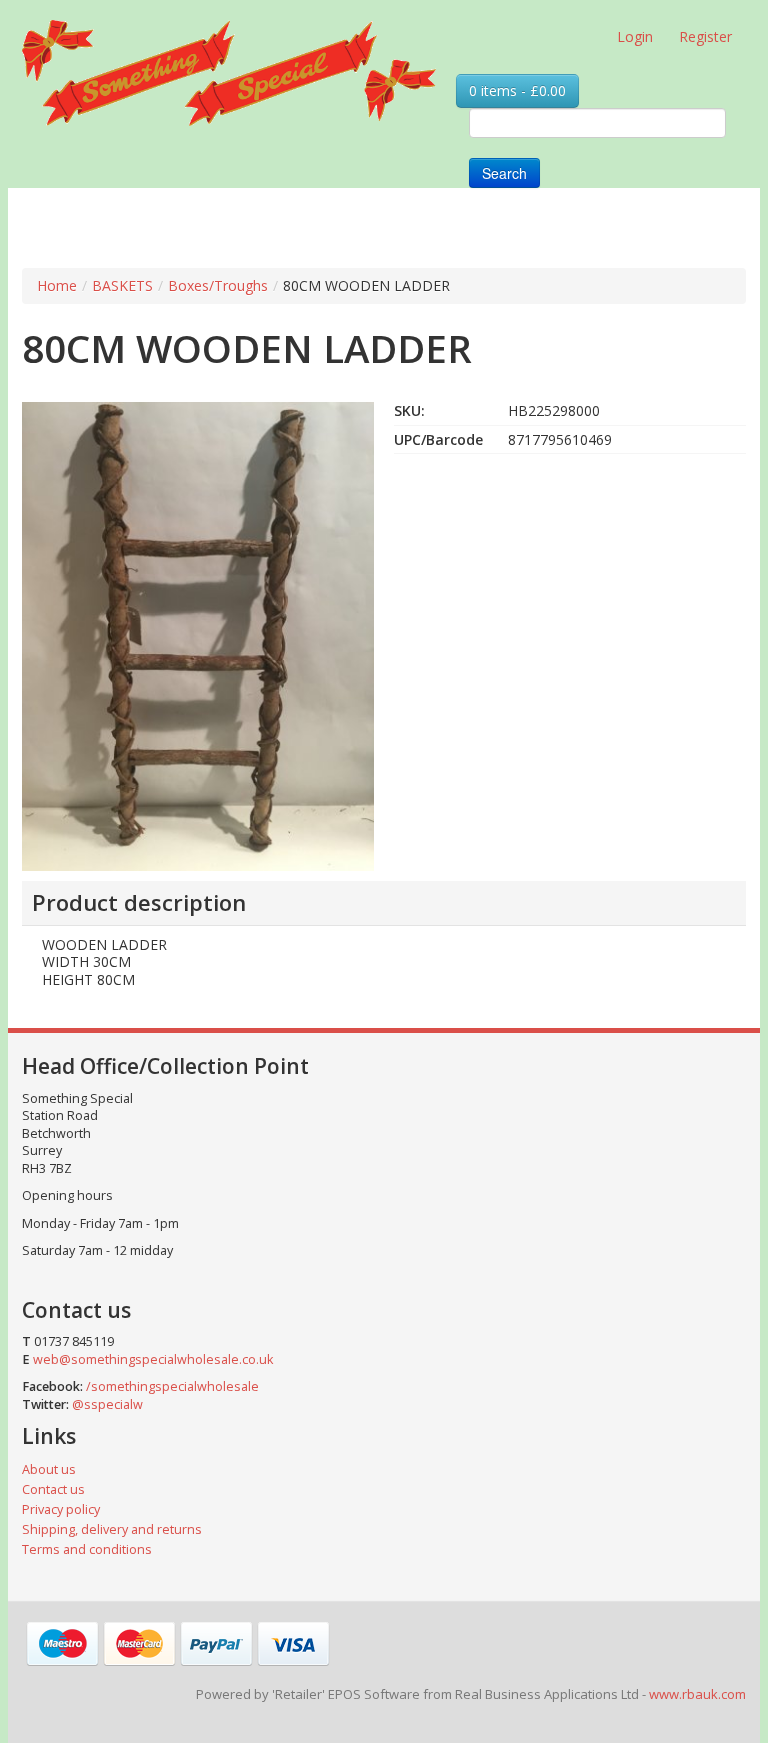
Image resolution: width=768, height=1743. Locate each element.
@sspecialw (107, 1404)
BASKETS (122, 285)
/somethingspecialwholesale (172, 1386)
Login (635, 36)
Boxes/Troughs (218, 285)
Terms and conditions (87, 1549)
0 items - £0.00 (517, 90)
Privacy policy (61, 1509)
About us (49, 1469)
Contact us (53, 1489)
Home (57, 285)
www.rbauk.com (697, 1694)
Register (705, 36)
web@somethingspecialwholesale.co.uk (153, 1359)
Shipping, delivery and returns (112, 1529)
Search (504, 173)
